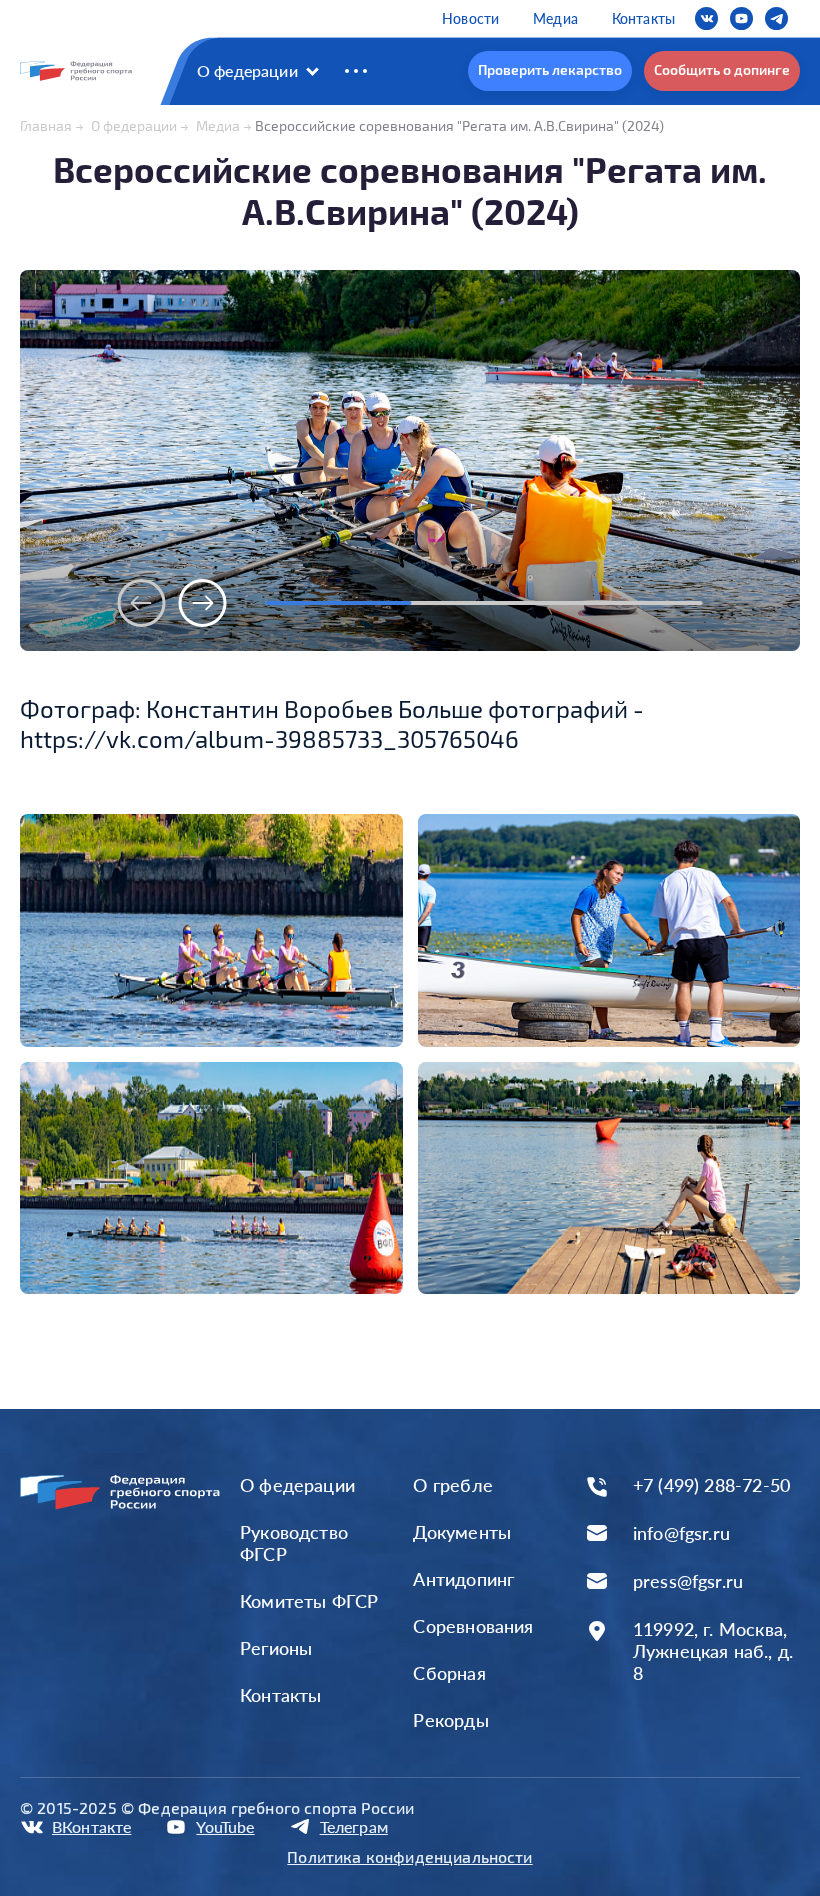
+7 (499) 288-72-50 (711, 1485)
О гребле (452, 1485)
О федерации (247, 70)
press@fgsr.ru (688, 1581)
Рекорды (450, 1720)
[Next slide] (203, 603)
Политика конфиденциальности (409, 1856)
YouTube (225, 1826)
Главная (46, 125)
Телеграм (354, 1826)
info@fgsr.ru (681, 1533)
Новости (470, 18)
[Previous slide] (142, 603)
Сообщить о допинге (722, 69)
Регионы (276, 1648)
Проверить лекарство (550, 69)
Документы (462, 1532)
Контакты (643, 18)
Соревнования (473, 1626)
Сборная (449, 1673)
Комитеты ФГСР (309, 1601)
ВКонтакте (91, 1826)
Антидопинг (463, 1579)
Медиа (555, 18)
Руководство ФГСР (294, 1543)
